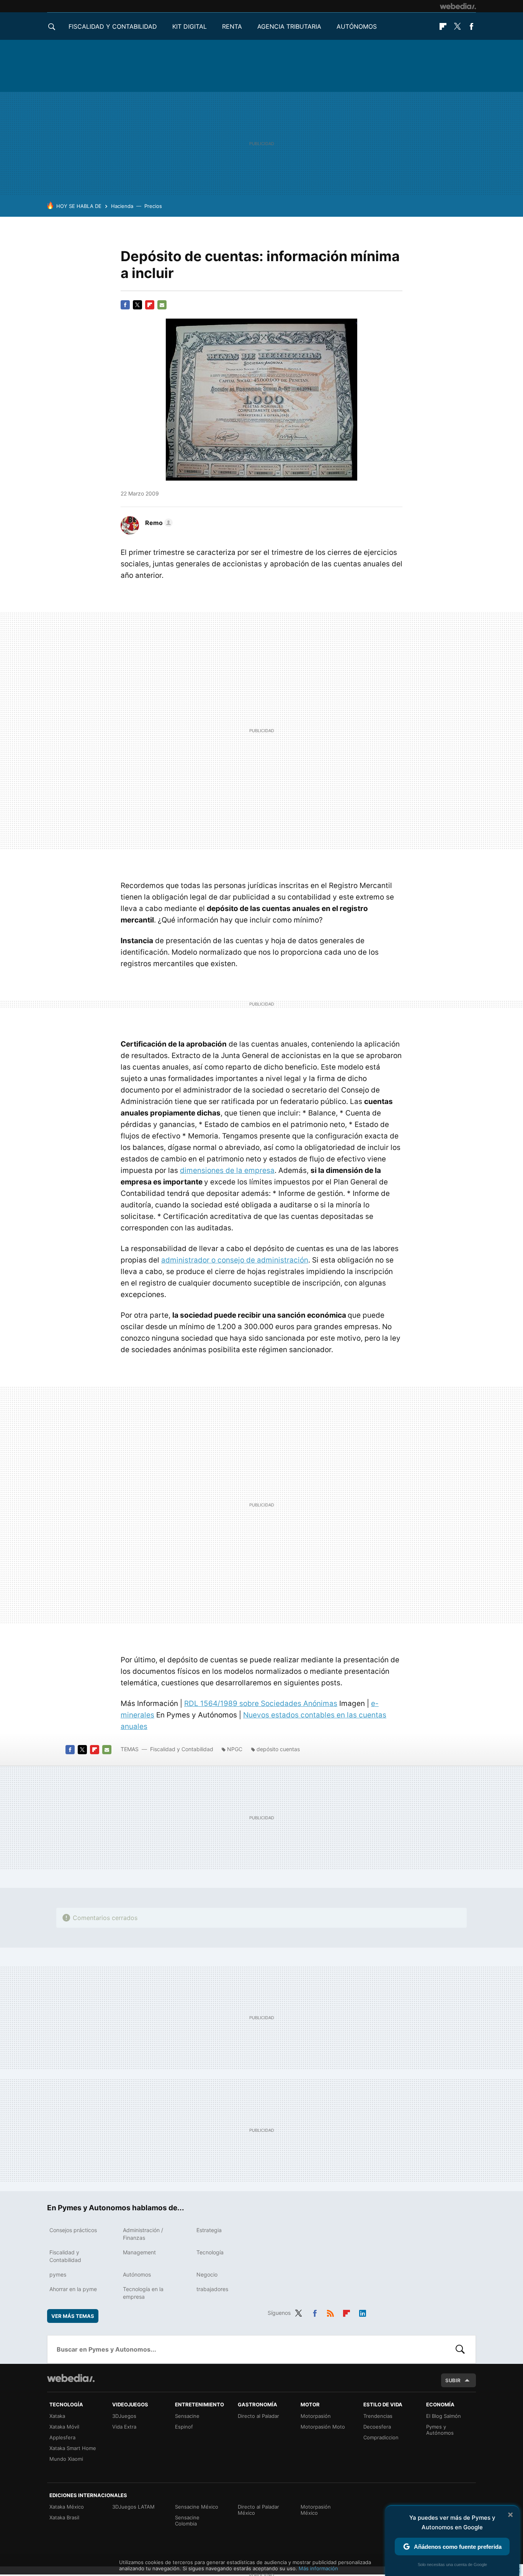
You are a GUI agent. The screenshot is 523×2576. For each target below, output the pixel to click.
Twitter (457, 26)
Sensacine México (197, 2507)
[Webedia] (458, 6)
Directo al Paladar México (258, 2510)
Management (139, 2252)
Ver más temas (73, 2316)
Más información (318, 2568)
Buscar (460, 2349)
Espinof (184, 2427)
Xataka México (67, 2507)
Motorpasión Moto (323, 2427)
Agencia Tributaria (289, 26)
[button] (158, 523)
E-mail (162, 305)
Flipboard (443, 26)
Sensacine (187, 2416)
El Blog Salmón (444, 2416)
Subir (453, 2380)
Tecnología (210, 2252)
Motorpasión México (316, 2510)
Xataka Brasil (64, 2517)
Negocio (207, 2274)
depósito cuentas (278, 1749)
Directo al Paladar (258, 2416)
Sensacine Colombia (187, 2520)
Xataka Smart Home (73, 2448)
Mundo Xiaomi (66, 2459)
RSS (330, 2312)
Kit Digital (190, 26)
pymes (58, 2274)
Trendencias (378, 2416)
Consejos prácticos (73, 2230)
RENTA (232, 26)
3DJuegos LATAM (133, 2507)
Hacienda (122, 206)
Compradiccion (381, 2437)
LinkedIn (363, 2312)
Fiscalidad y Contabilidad (113, 26)
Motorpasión (316, 2416)
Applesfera (62, 2437)
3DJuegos (124, 2416)
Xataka (57, 2416)
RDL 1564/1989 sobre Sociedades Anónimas (261, 1703)
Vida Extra (124, 2427)
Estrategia (209, 2230)
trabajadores (212, 2289)
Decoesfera (377, 2427)
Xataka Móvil (64, 2427)
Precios (153, 206)
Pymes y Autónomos (440, 2430)
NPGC (235, 1749)
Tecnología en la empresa (143, 2293)
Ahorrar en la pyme (73, 2289)
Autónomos (357, 26)
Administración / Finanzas (143, 2234)
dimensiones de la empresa (227, 1170)
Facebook (471, 26)
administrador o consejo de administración (235, 1260)
